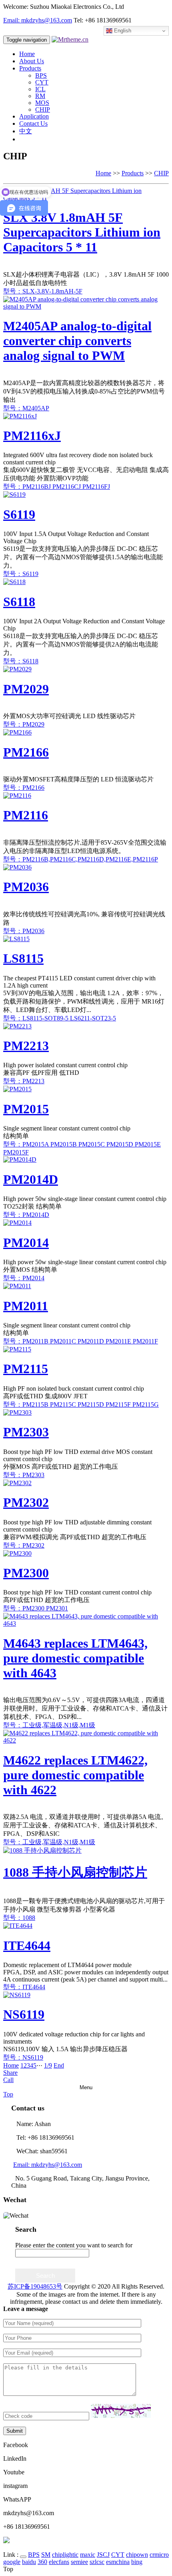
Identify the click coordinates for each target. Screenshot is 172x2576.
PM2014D (31, 1179)
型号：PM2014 (24, 1278)
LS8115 (23, 958)
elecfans (59, 2562)
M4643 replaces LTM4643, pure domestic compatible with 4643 (75, 1658)
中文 (26, 131)
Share (10, 2073)
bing (137, 2562)
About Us (32, 61)
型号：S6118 (21, 661)
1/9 (48, 2065)
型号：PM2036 (24, 931)
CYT (42, 82)
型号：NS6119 (23, 2057)
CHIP (43, 109)
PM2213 (26, 1046)
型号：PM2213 (24, 1081)
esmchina (118, 2562)
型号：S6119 (21, 574)
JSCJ (103, 2555)
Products (30, 68)
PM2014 (26, 1243)
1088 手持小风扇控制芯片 (75, 1872)
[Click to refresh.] (121, 2411)
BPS (41, 75)
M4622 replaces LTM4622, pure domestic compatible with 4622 (75, 1775)
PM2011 (26, 1306)
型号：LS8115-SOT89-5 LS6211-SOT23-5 (60, 1018)
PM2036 (26, 887)
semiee (79, 2562)
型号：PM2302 (24, 1545)
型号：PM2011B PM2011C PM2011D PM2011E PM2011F (81, 1341)
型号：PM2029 (24, 724)
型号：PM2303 (24, 1475)
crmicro (159, 2555)
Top (8, 2094)
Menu (86, 2087)
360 (42, 2562)
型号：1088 (19, 1918)
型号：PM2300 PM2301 (36, 1608)
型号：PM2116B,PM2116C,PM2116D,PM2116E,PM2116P (81, 859)
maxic (88, 2555)
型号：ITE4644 (24, 1987)
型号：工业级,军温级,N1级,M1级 (49, 1725)
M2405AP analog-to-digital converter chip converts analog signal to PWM (77, 341)
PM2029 (26, 689)
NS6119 (24, 2014)
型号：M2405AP (26, 408)
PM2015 (26, 1109)
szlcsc (97, 2562)
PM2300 (26, 1573)
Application (34, 116)
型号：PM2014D (26, 1215)
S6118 (19, 602)
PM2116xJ (32, 436)
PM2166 (26, 752)
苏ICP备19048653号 (35, 2286)
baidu (29, 2562)
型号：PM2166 (24, 788)
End (59, 2065)
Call (8, 2080)
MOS (42, 103)
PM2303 (26, 1432)
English (122, 31)
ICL (40, 89)
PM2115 (26, 1369)
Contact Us (33, 123)
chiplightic (65, 2555)
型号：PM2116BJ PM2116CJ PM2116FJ (57, 487)
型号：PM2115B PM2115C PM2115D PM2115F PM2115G (81, 1404)
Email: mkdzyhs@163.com (38, 20)
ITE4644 (27, 1946)
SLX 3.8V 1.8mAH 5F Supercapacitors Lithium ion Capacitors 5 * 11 (82, 232)
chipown (137, 2555)
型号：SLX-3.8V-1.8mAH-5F (43, 291)
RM (40, 96)
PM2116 (26, 815)
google (12, 2562)
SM (46, 2555)
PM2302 (26, 1502)
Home (27, 54)
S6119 (19, 514)
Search (45, 2276)
